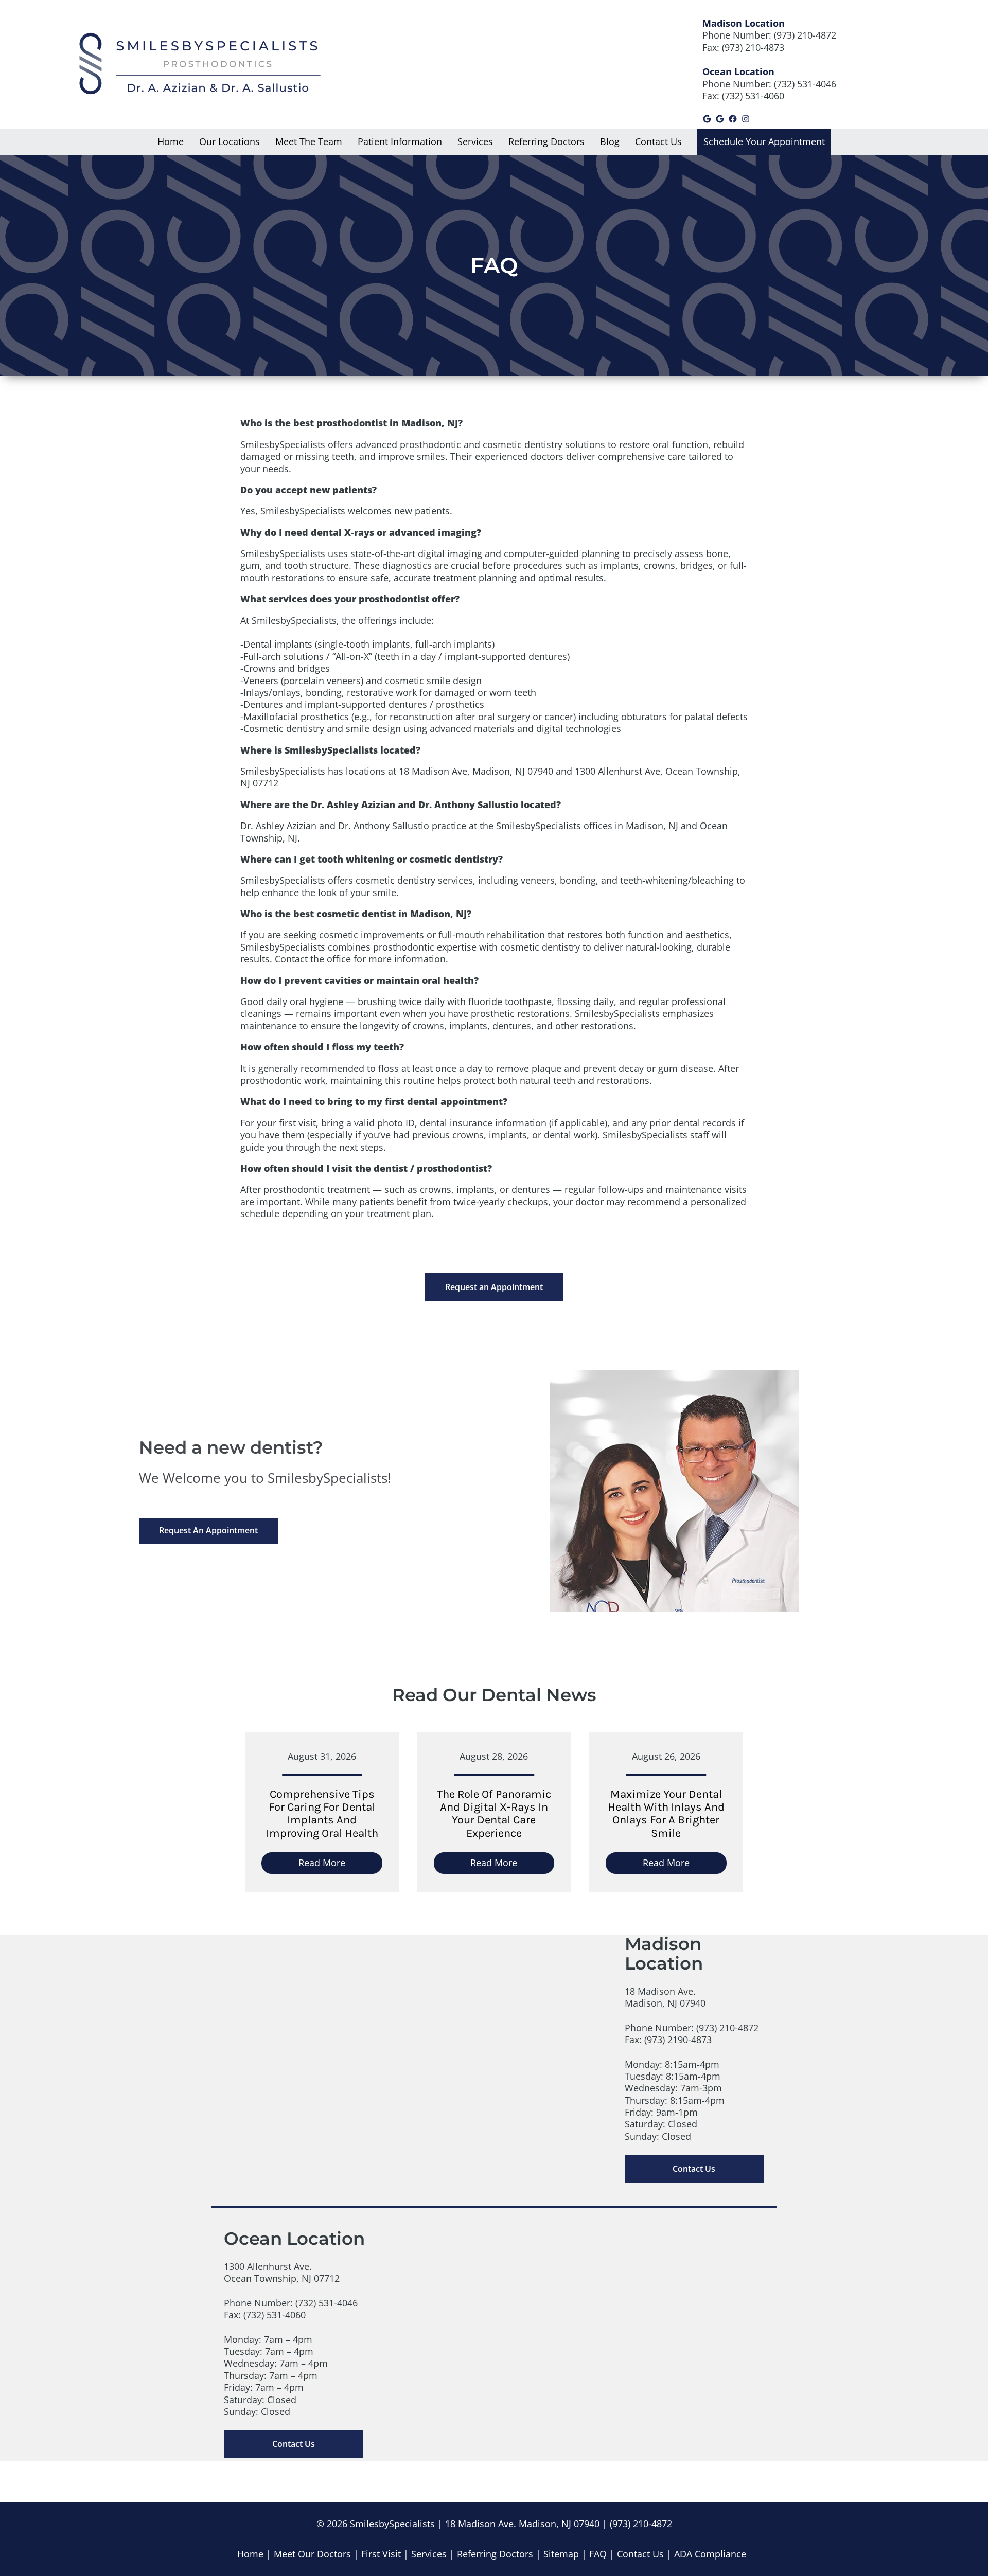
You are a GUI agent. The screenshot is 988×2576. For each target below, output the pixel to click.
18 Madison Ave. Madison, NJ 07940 (522, 2524)
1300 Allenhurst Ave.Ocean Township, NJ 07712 (282, 2272)
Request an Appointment (494, 1287)
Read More (340, 1865)
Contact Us (694, 2169)
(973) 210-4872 (805, 35)
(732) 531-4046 (805, 84)
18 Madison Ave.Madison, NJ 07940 (665, 1997)
